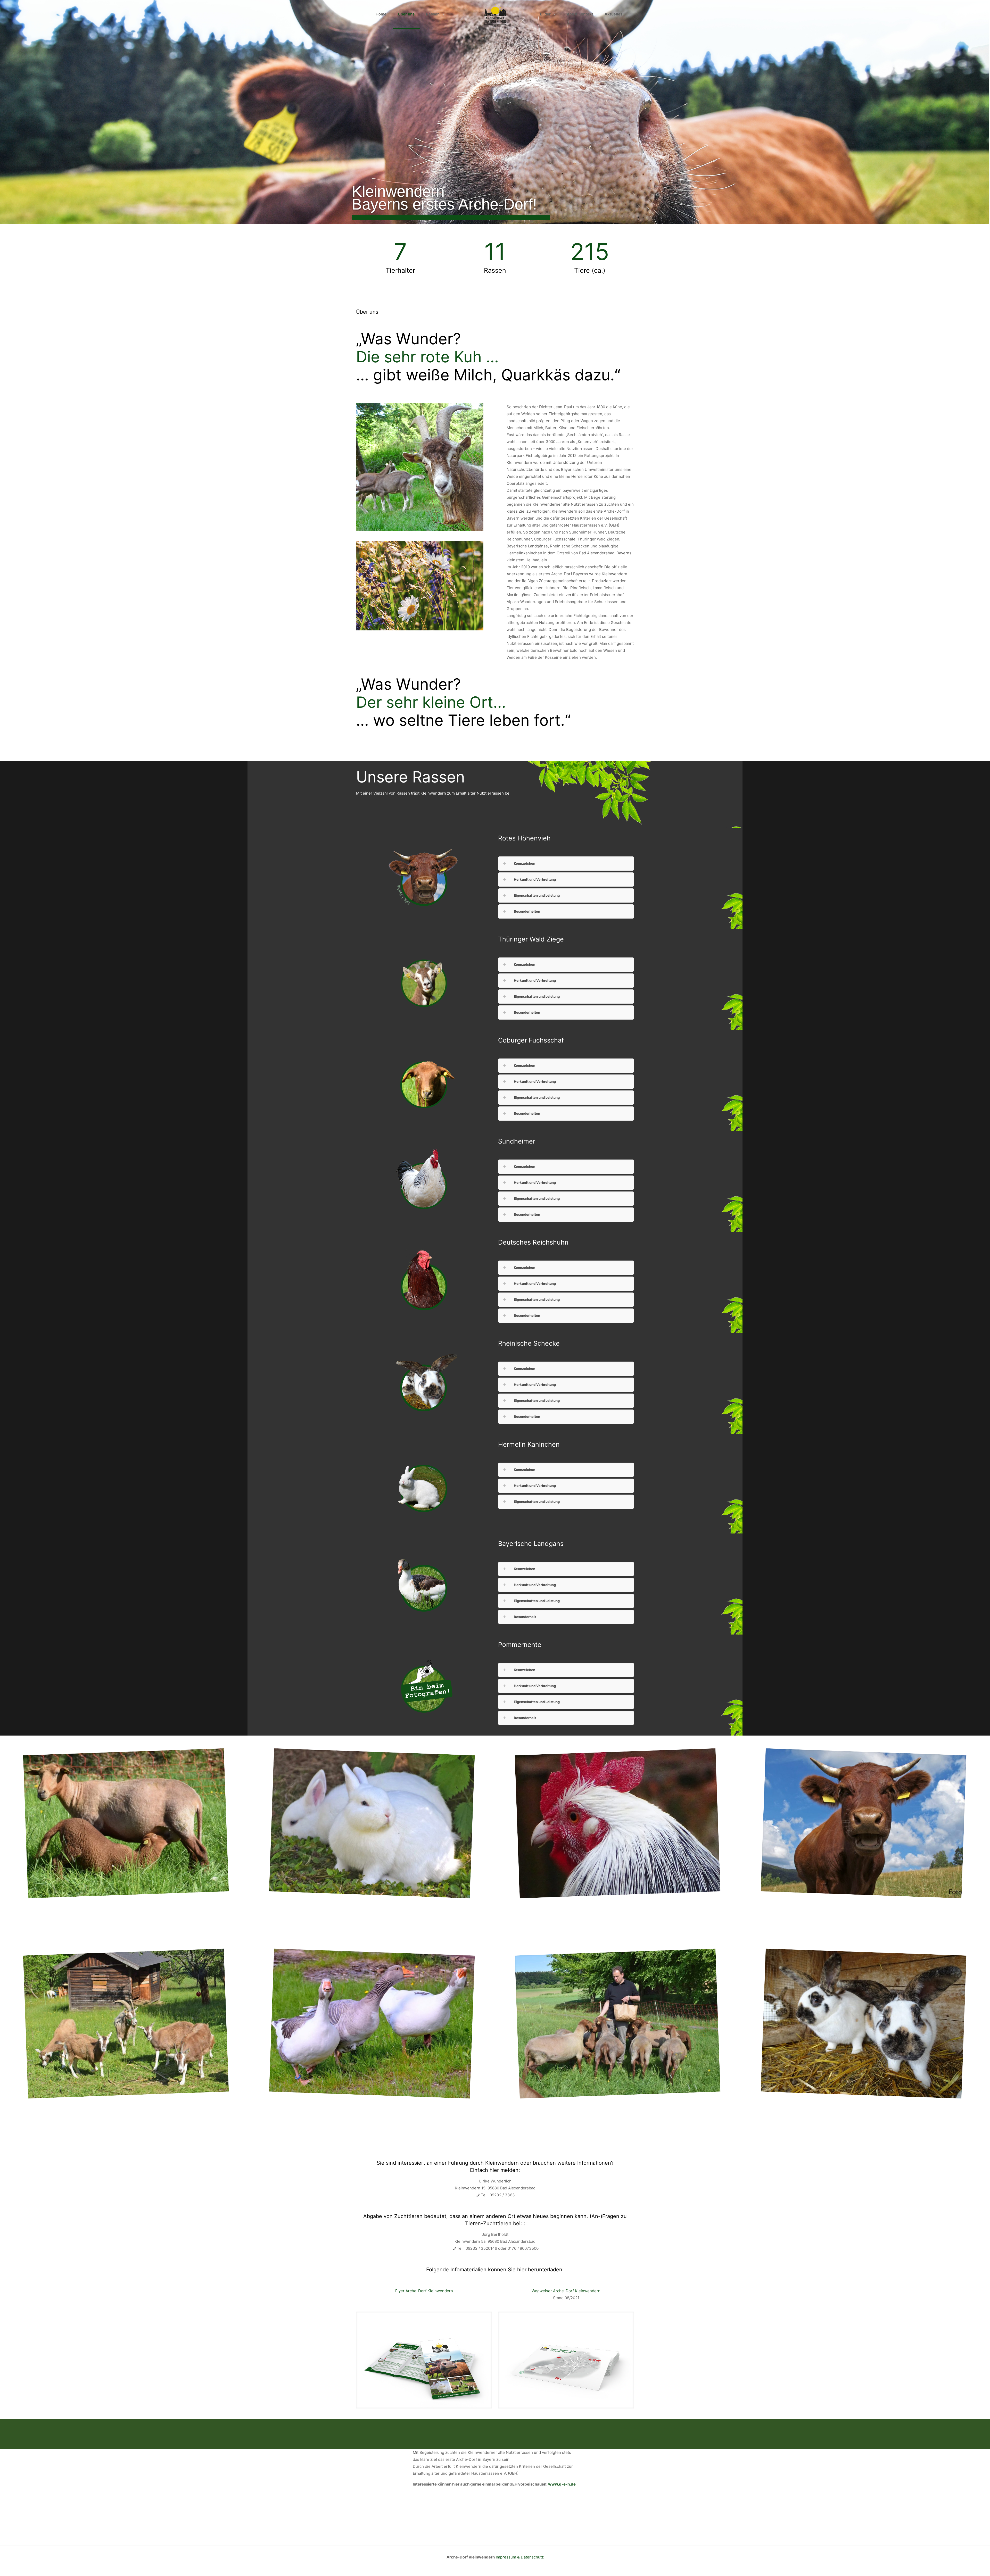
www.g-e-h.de (562, 2484)
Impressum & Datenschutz (520, 2557)
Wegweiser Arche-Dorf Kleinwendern (566, 2291)
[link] (566, 864)
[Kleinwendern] (495, 14)
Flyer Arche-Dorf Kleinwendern (424, 2291)
